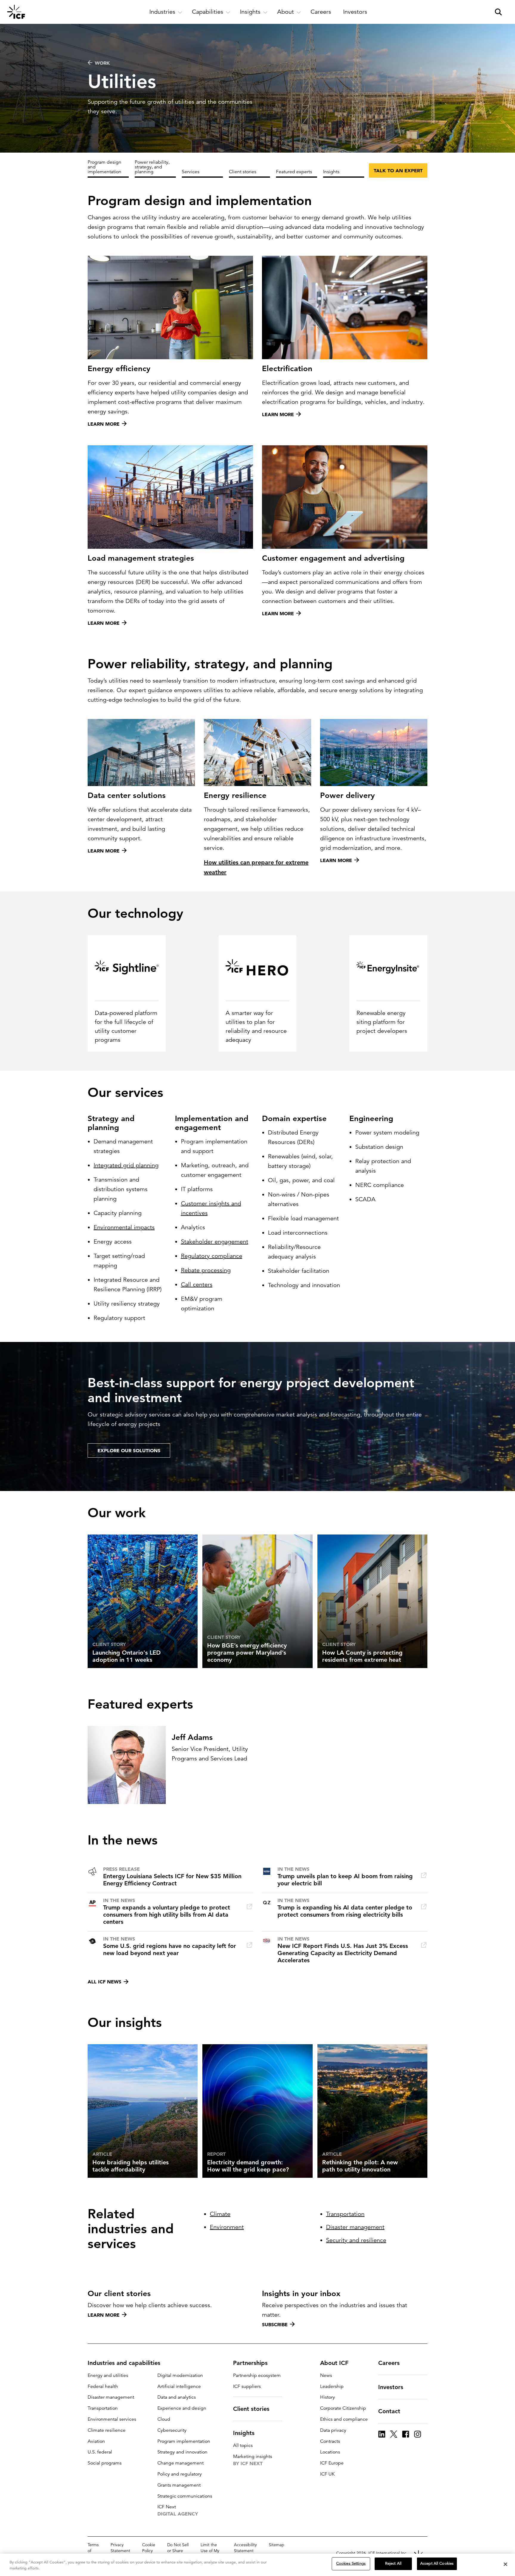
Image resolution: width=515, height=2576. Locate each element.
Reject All (393, 2563)
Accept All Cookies (437, 2563)
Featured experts (294, 172)
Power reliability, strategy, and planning (152, 167)
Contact (389, 2411)
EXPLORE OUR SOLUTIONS (129, 1450)
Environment (227, 2227)
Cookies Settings (351, 2563)
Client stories (243, 172)
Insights (331, 172)
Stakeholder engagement (215, 1242)
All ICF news (104, 1982)
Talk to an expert (398, 171)
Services (191, 172)
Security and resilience (356, 2240)
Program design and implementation (104, 167)
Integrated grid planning (126, 1165)
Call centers (197, 1285)
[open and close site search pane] (498, 12)
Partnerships (250, 2363)
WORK (102, 63)
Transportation (345, 2214)
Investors (391, 2387)
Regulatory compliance (212, 1256)
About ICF (334, 2363)
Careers (389, 2363)
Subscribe (275, 2324)
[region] (257, 2565)
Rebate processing (206, 1270)
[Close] (505, 2564)
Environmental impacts (124, 1227)
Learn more (104, 2315)
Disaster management (355, 2227)
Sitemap (277, 2545)
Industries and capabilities (124, 2363)
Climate (220, 2214)
